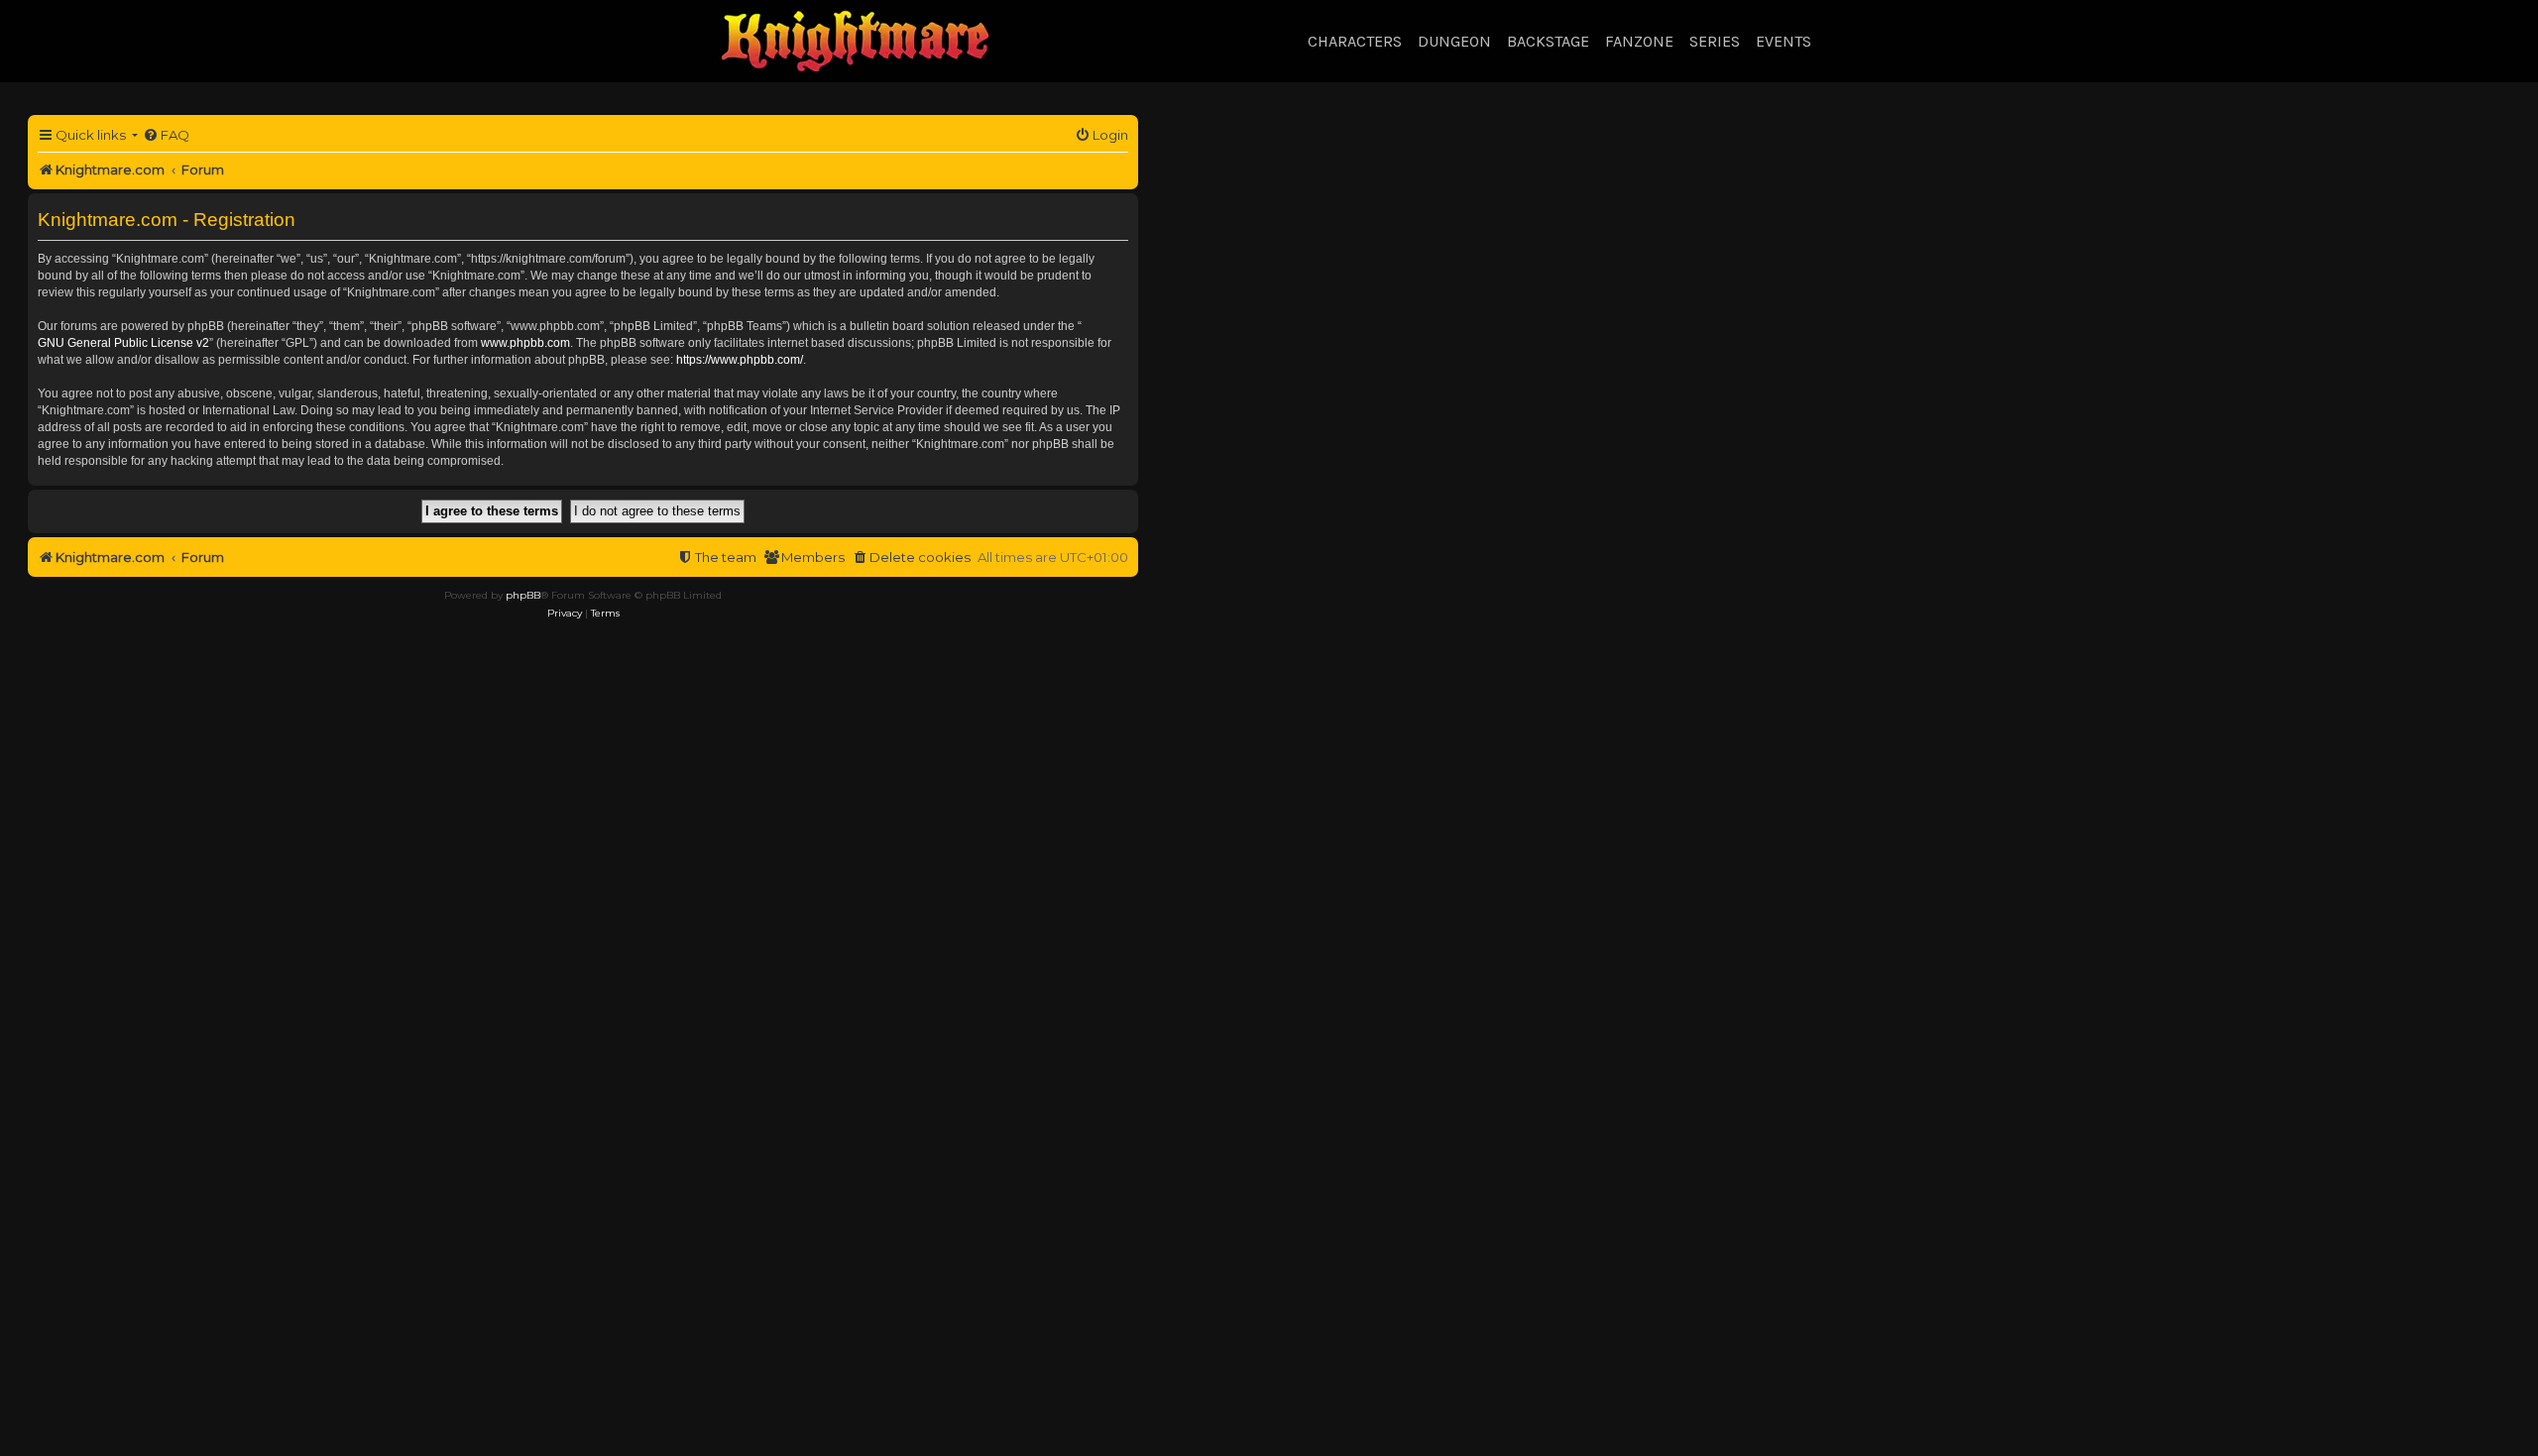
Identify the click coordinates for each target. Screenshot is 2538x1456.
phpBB (523, 595)
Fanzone (1639, 41)
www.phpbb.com (525, 343)
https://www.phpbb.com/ (740, 360)
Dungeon (1454, 41)
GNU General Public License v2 (123, 343)
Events (1784, 41)
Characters (1355, 41)
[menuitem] (166, 135)
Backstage (1548, 41)
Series (1715, 41)
